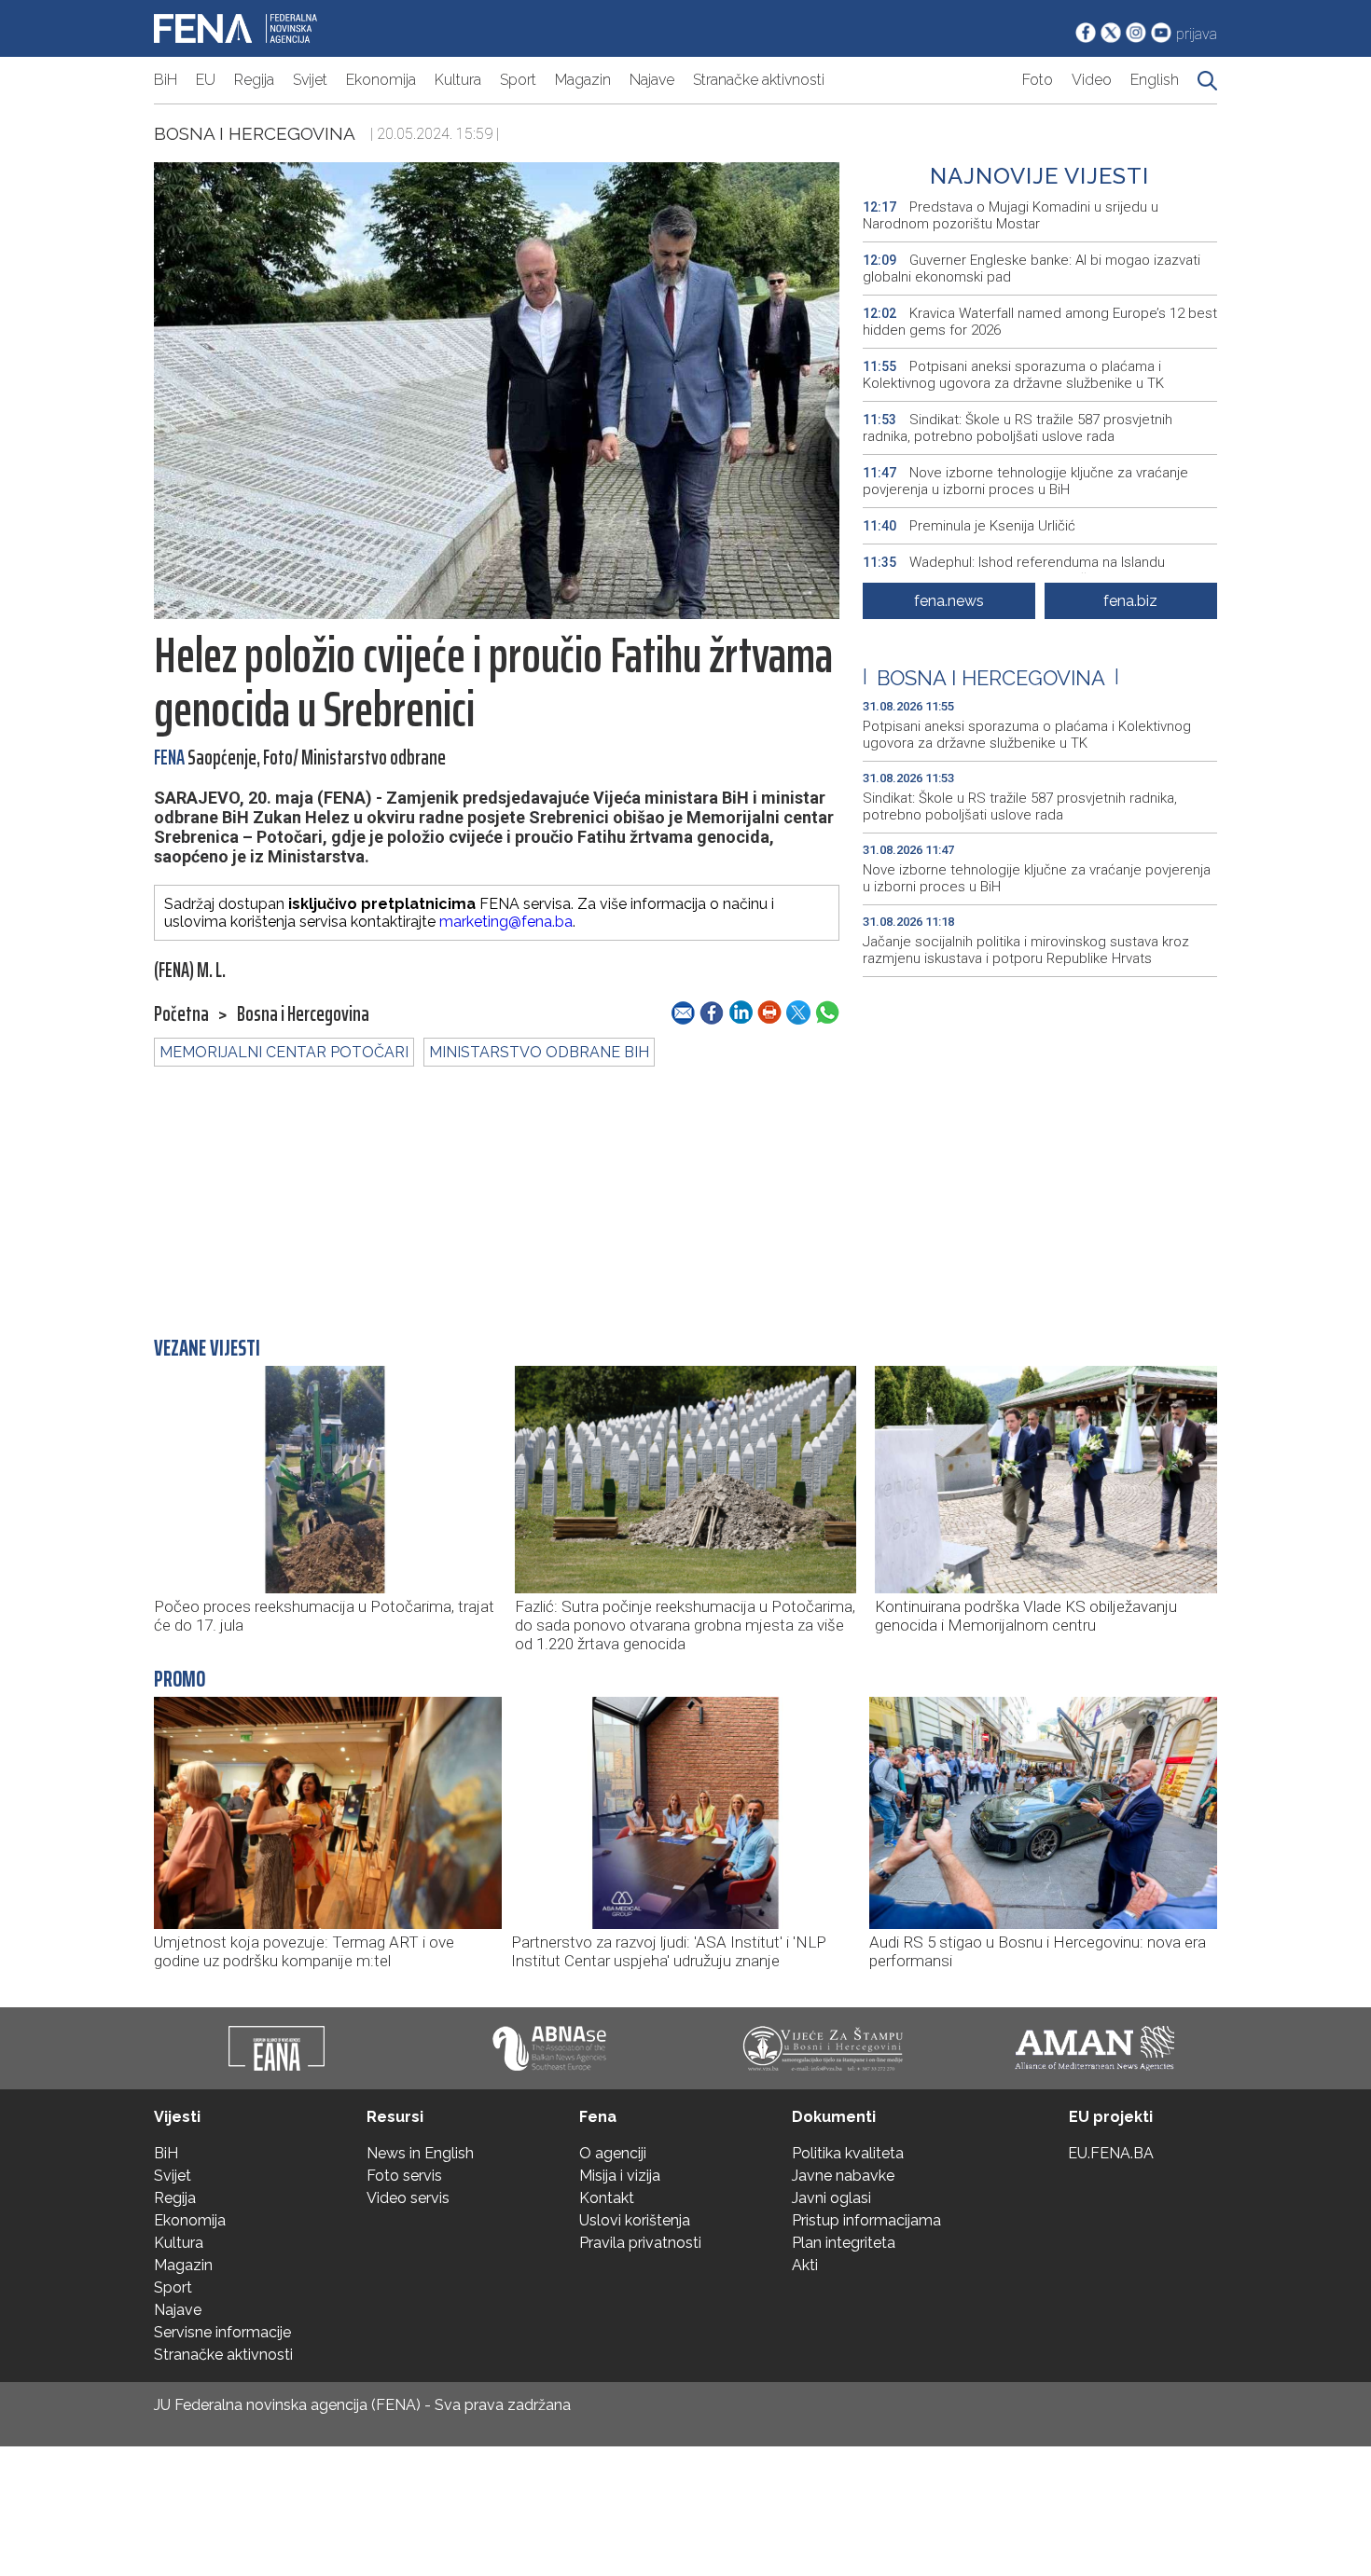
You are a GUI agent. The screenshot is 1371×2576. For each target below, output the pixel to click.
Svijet (310, 80)
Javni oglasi (831, 2198)
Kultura (458, 80)
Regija (254, 80)
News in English (420, 2153)
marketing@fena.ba (506, 922)
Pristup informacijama (866, 2220)
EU (206, 80)
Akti (805, 2265)
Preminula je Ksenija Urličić (969, 526)
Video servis (408, 2198)
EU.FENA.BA (1111, 2153)
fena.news (949, 601)
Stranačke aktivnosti (759, 80)
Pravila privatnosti (640, 2243)
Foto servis (404, 2176)
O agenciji (613, 2153)
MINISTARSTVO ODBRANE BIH (539, 1052)
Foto (1038, 80)
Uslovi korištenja (635, 2220)
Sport (518, 80)
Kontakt (607, 2198)
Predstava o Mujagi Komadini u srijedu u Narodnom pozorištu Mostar (1011, 215)
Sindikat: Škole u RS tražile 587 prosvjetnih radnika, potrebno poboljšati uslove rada (1018, 428)
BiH (166, 80)
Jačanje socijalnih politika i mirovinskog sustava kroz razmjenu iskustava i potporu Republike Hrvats (1026, 950)
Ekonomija (381, 80)
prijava (1197, 34)
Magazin (583, 80)
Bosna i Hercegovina (255, 133)
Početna (181, 1014)
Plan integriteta (844, 2243)
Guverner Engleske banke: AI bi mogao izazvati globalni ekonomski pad (1032, 269)
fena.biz (1130, 601)
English (1155, 80)
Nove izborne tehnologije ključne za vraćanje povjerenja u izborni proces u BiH (1025, 481)
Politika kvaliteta (848, 2153)
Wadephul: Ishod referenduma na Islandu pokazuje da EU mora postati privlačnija (1014, 571)
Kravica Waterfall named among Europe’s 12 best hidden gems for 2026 (1040, 322)
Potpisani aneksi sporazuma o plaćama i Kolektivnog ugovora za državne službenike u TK (1013, 375)
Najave (652, 80)
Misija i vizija (620, 2176)
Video (1092, 80)
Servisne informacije (222, 2332)
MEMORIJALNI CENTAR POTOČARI (284, 1052)
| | (991, 678)
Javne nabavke (843, 2176)
